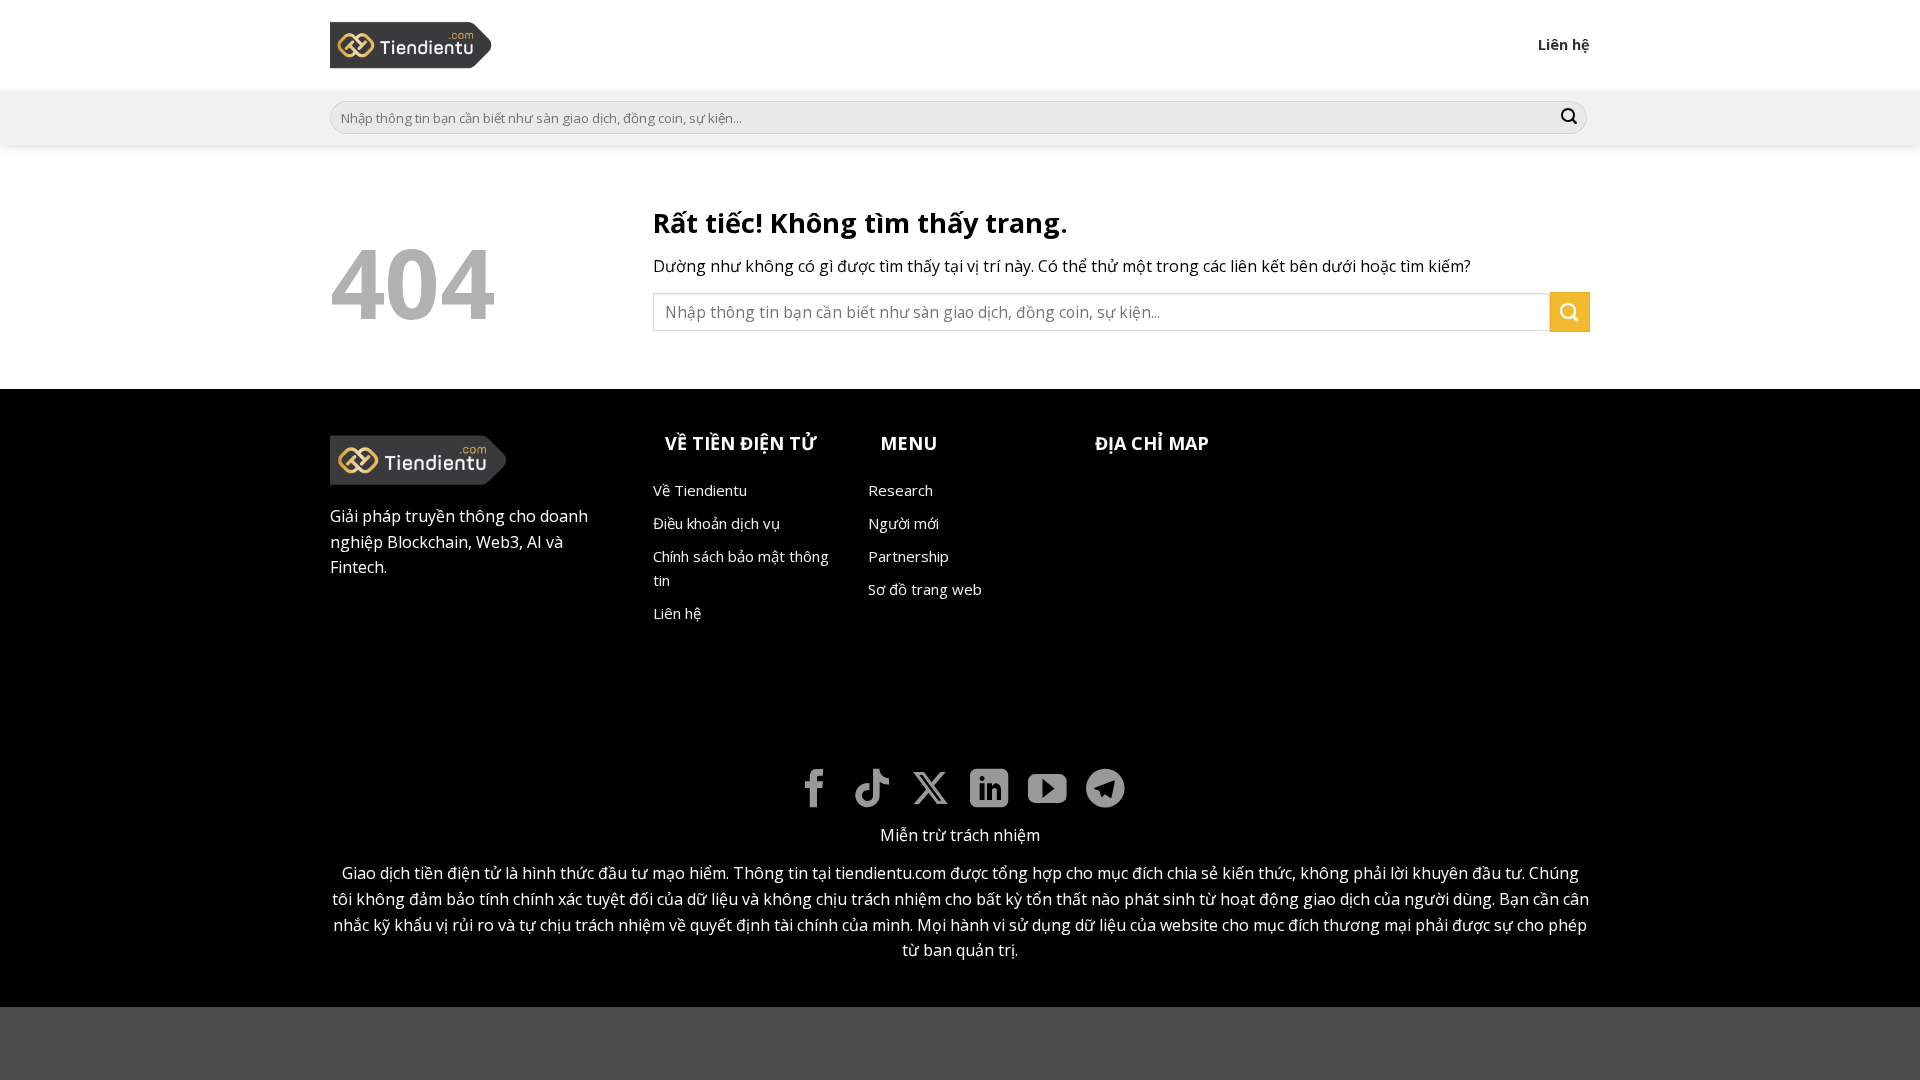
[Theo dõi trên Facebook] (814, 791)
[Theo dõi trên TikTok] (872, 791)
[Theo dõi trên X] (930, 791)
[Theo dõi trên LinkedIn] (989, 791)
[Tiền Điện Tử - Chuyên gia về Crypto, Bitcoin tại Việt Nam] (412, 45)
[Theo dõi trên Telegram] (1105, 791)
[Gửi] (1569, 118)
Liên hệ (1564, 44)
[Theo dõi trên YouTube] (1047, 791)
